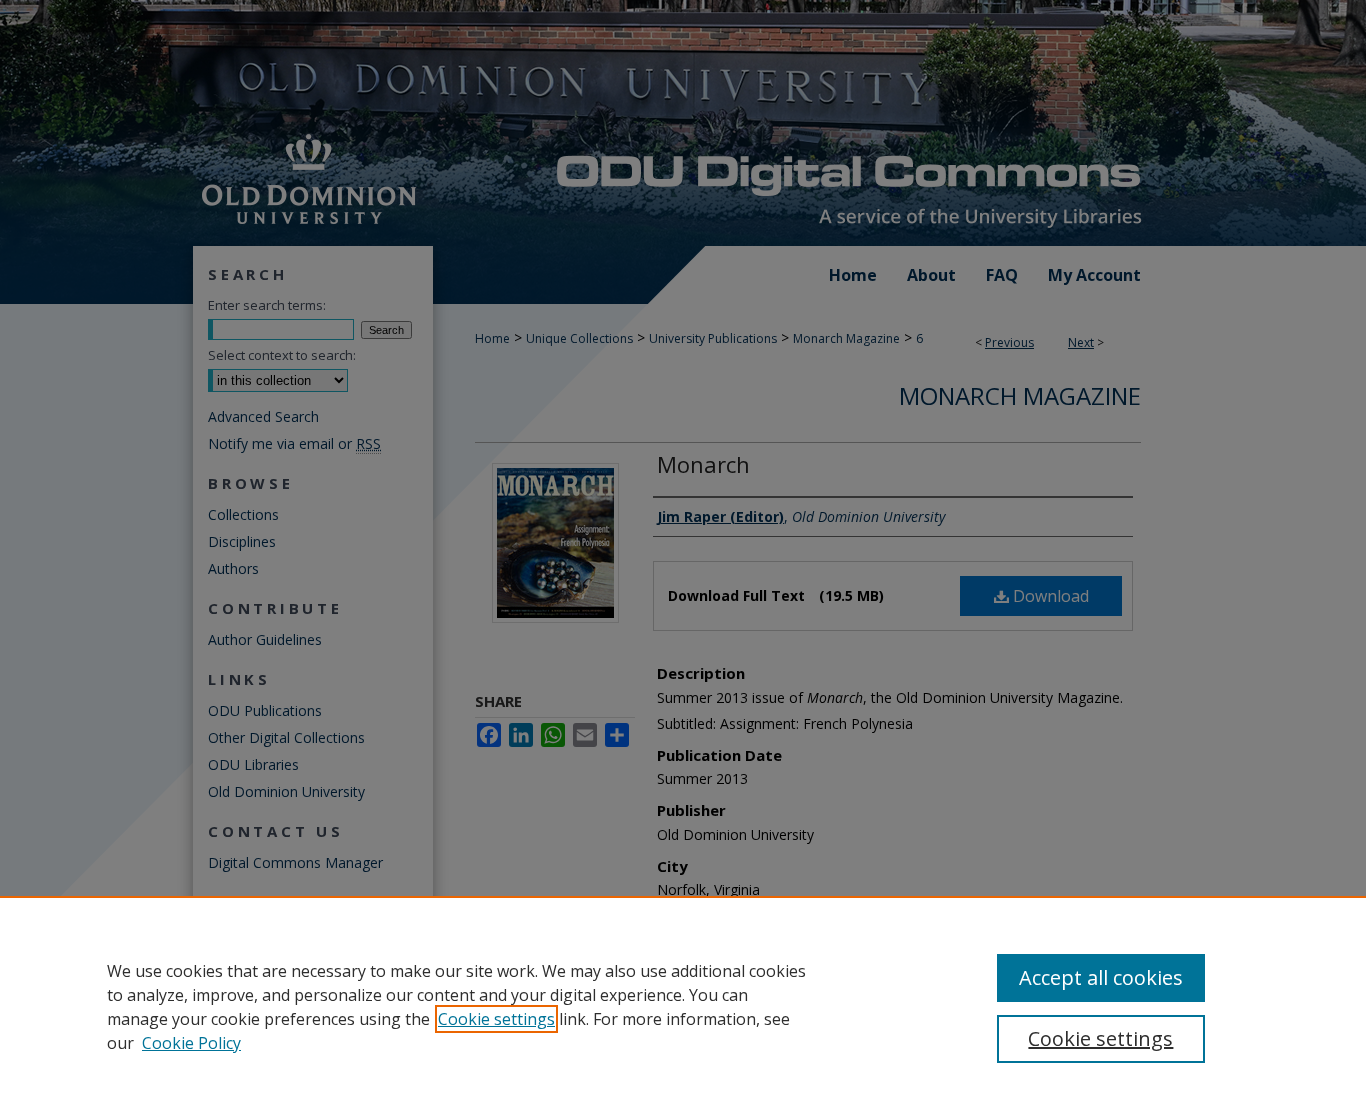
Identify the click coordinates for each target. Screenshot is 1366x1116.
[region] (683, 1006)
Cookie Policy (191, 1043)
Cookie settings (496, 1019)
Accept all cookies (1101, 977)
